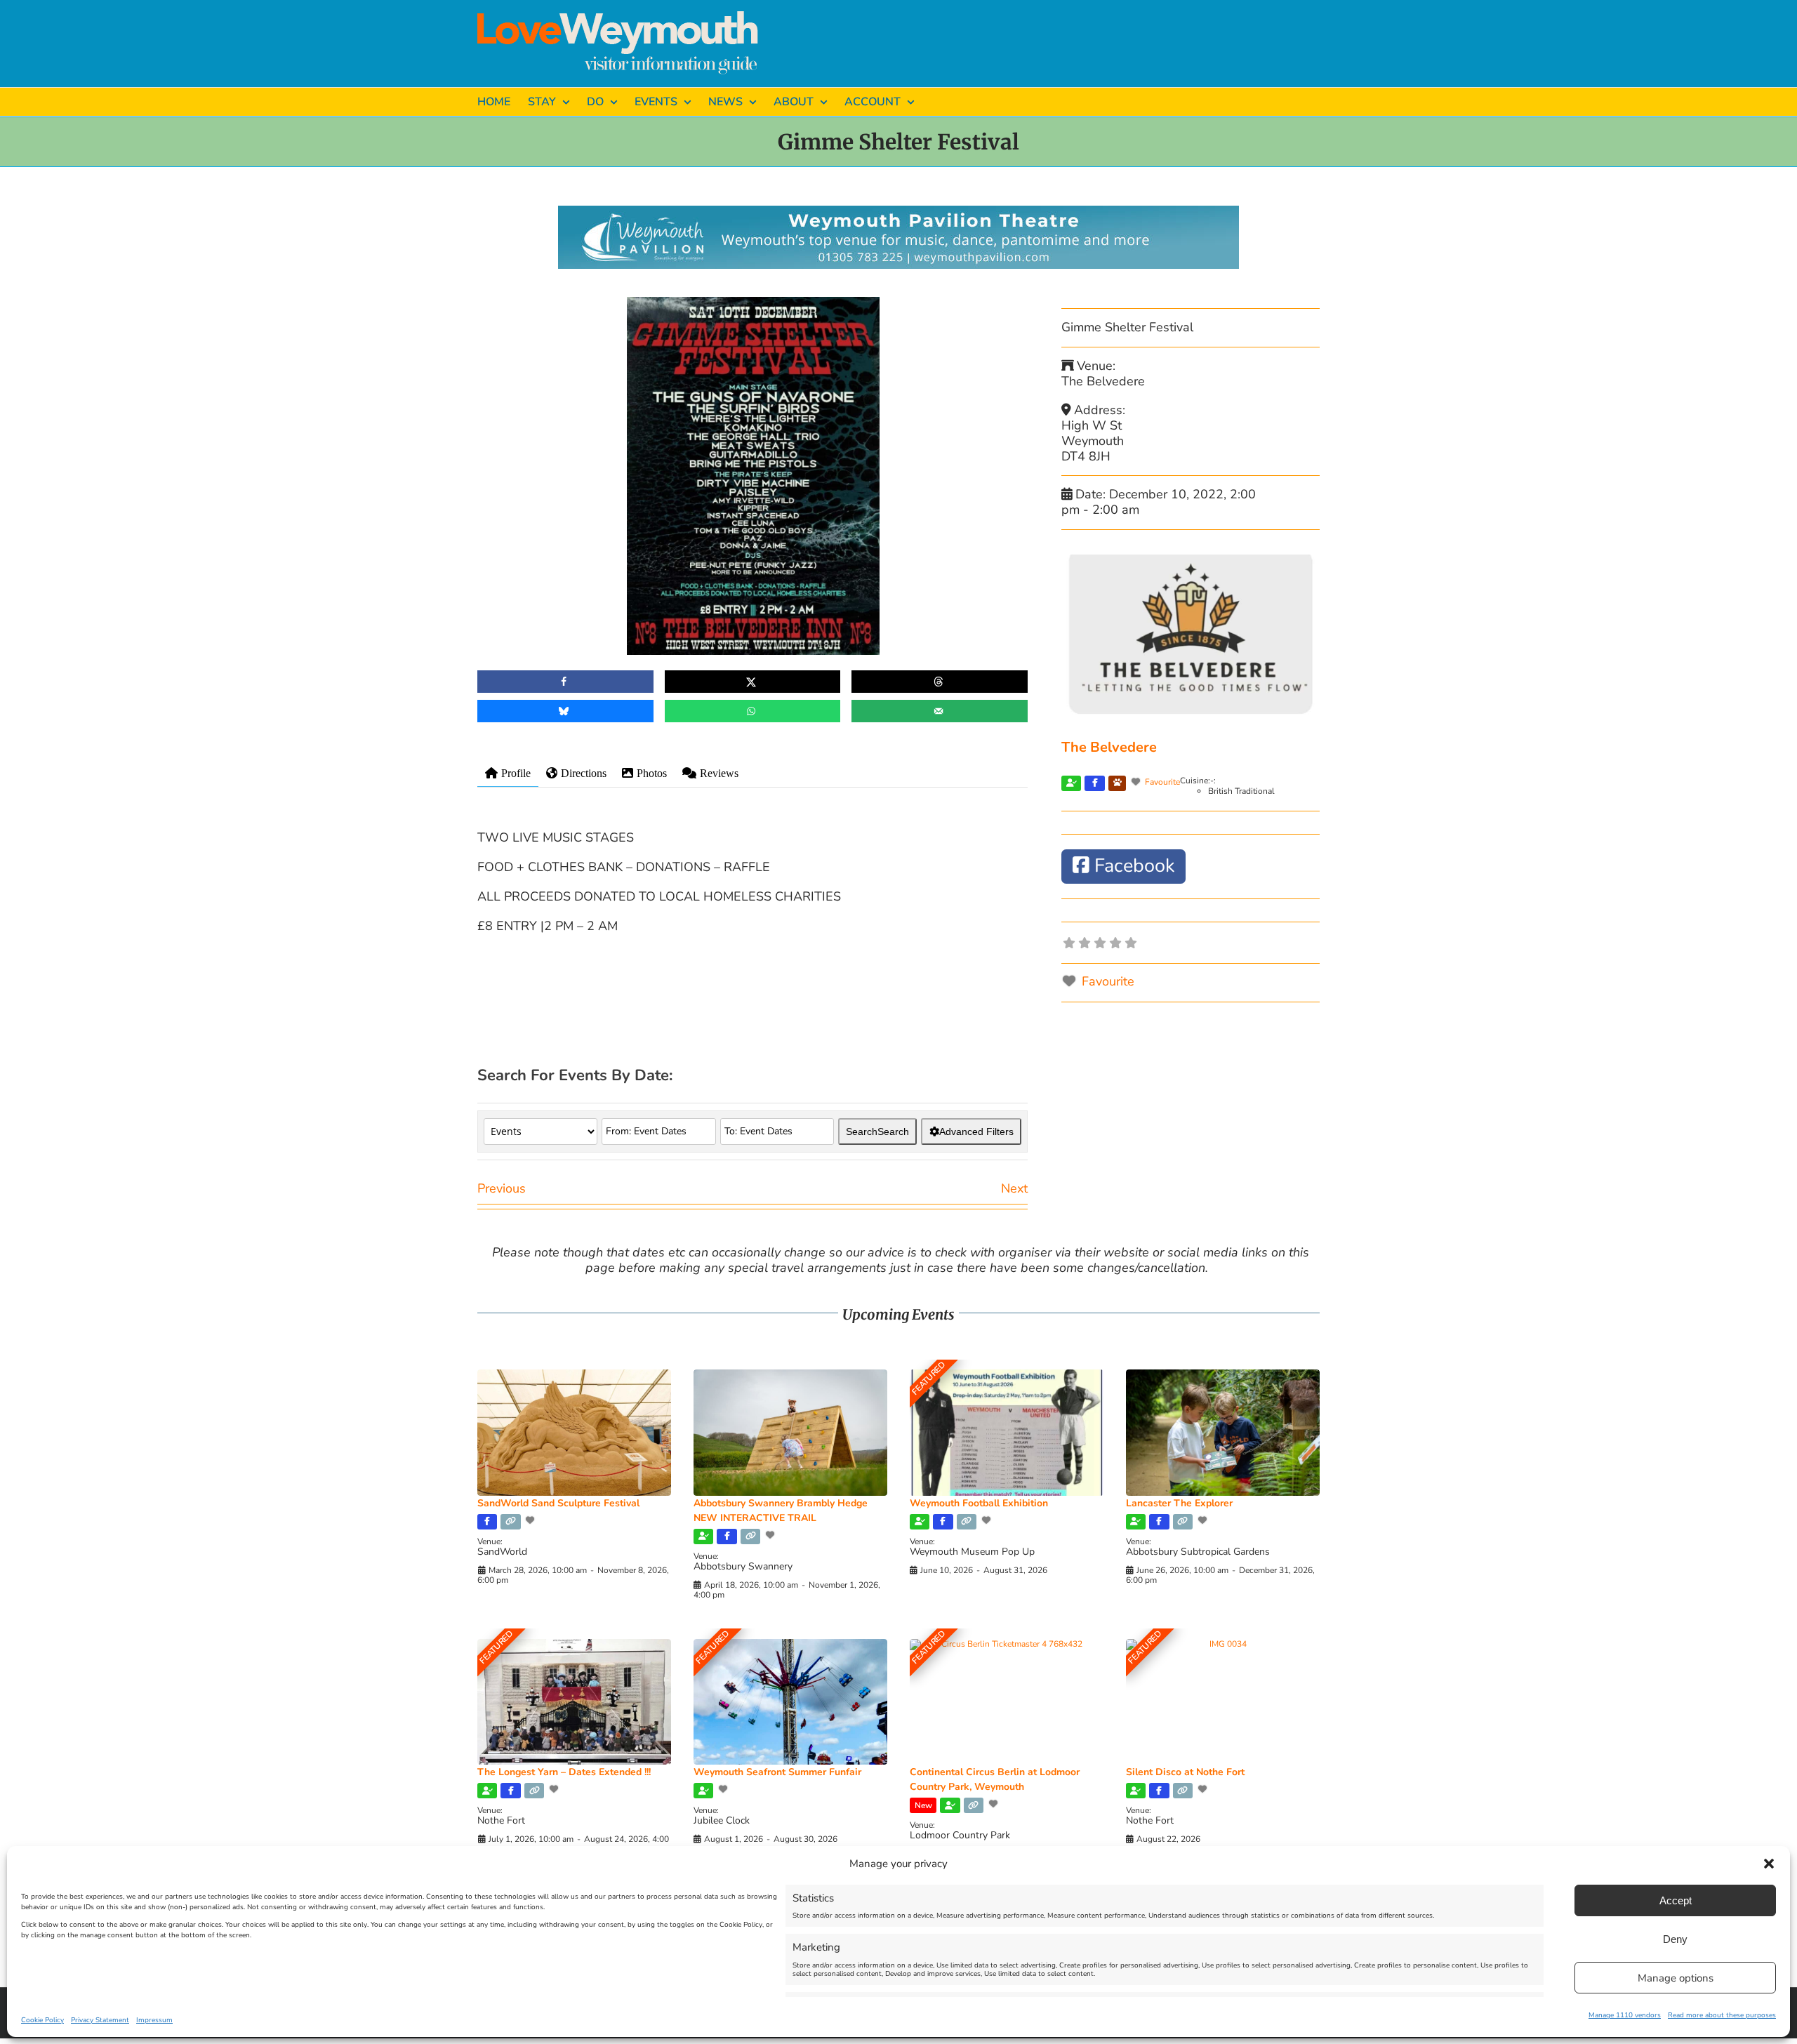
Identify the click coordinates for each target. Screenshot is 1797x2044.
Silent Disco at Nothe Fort (1185, 1772)
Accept (1676, 1900)
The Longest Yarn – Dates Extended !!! (564, 1772)
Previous (502, 1188)
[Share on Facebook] (565, 682)
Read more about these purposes (1722, 2015)
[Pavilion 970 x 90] (898, 212)
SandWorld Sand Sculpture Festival (558, 1503)
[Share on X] (753, 682)
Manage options (1676, 1978)
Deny (1675, 1939)
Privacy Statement (100, 2020)
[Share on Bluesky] (565, 711)
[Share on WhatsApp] (753, 711)
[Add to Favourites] (531, 1520)
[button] (1769, 1864)
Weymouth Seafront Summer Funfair (777, 1772)
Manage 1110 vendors (1625, 2015)
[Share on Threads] (940, 682)
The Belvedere (1109, 747)
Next (1014, 1188)
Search (877, 1131)
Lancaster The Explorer (1179, 1503)
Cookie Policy (42, 2020)
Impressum (154, 2020)
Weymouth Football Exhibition (979, 1503)
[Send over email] (940, 711)
